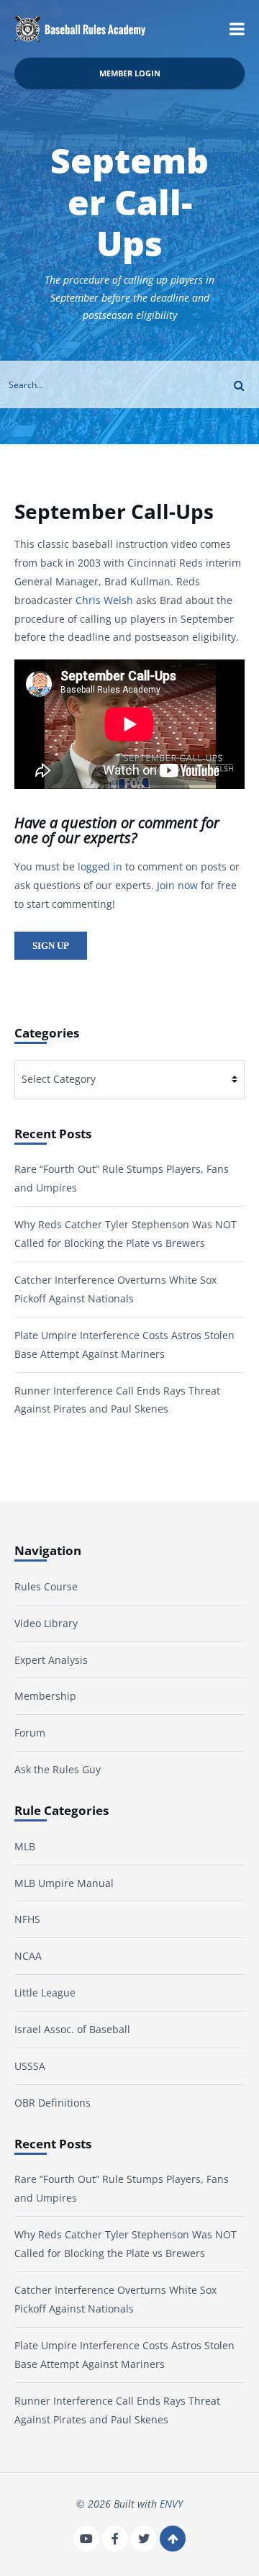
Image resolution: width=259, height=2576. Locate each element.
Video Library (46, 1623)
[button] (237, 29)
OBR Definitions (53, 2103)
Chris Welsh (104, 600)
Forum (30, 1733)
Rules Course (46, 1586)
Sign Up (51, 946)
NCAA (28, 1956)
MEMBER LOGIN (130, 73)
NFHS (27, 1919)
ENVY (171, 2504)
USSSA (30, 2066)
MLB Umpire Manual (64, 1883)
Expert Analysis (51, 1660)
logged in (100, 866)
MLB (25, 1846)
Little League (45, 1992)
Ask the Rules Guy (58, 1769)
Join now (177, 885)
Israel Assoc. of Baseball (72, 2029)
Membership (45, 1696)
